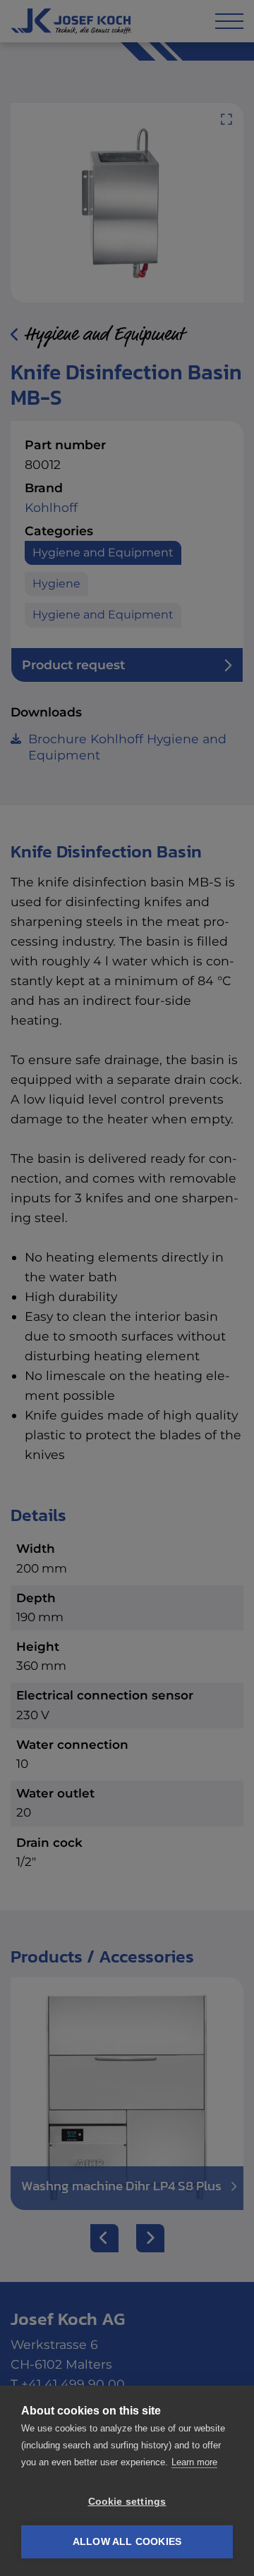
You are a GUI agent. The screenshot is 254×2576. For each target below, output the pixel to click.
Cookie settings (127, 2502)
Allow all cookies (127, 2542)
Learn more (194, 2462)
